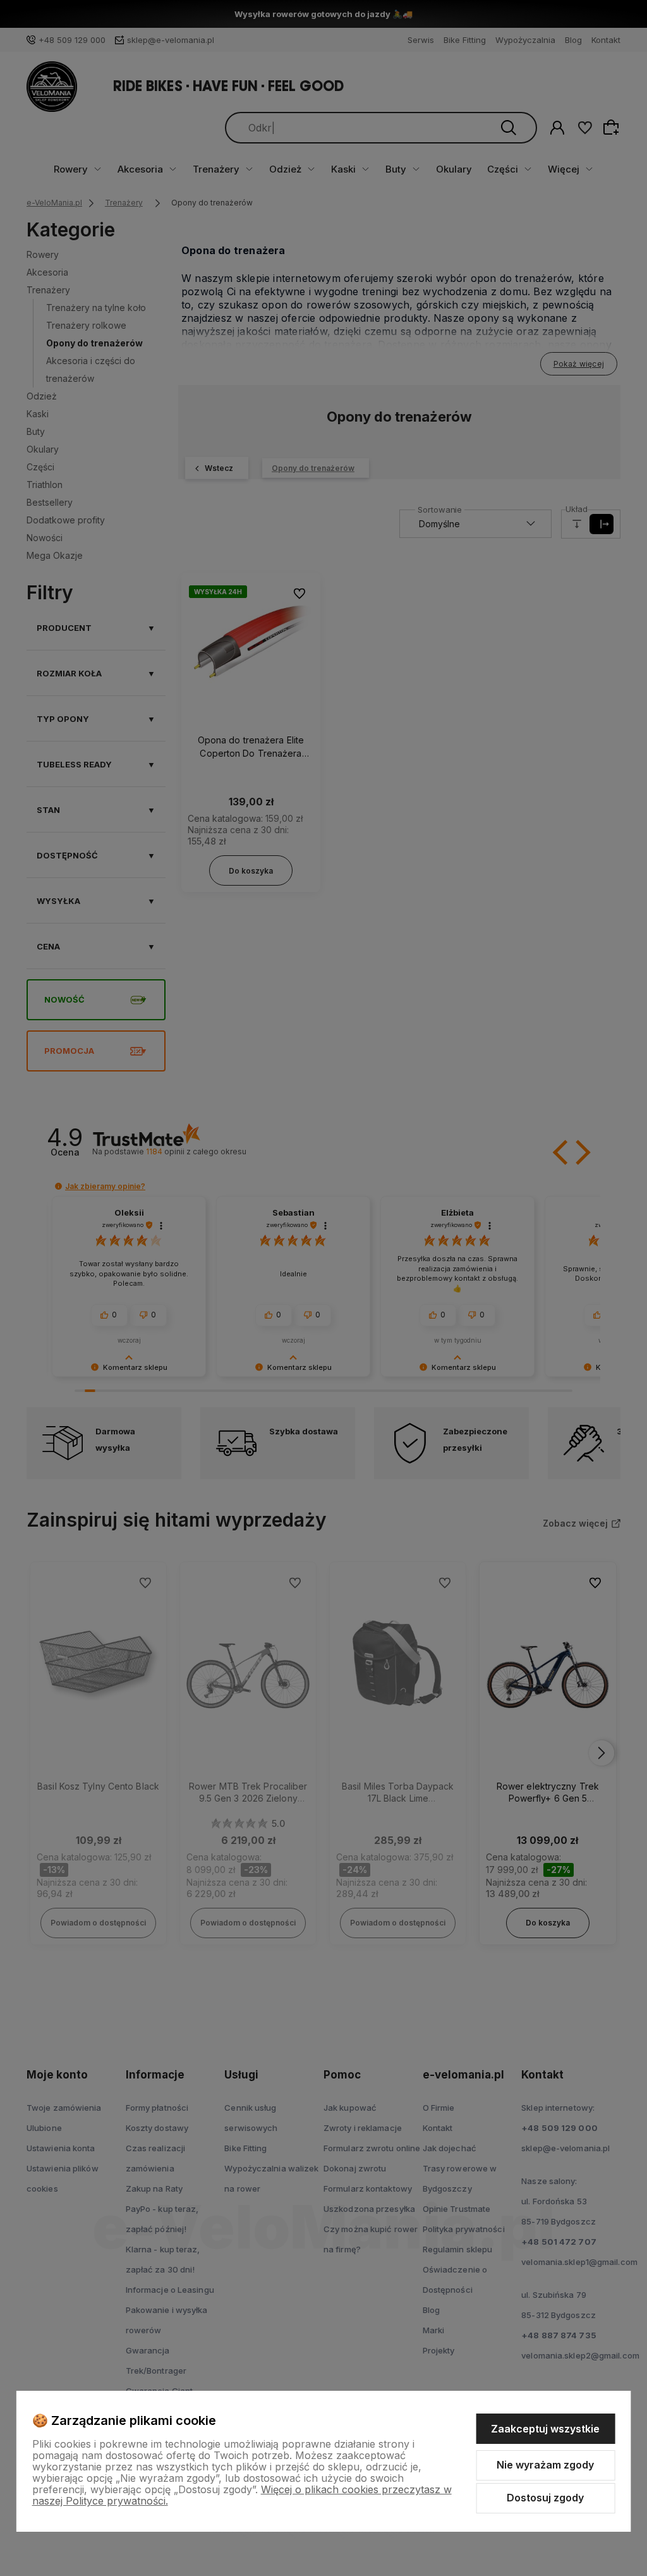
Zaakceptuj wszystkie (545, 2429)
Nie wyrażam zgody (545, 2465)
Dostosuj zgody (545, 2498)
